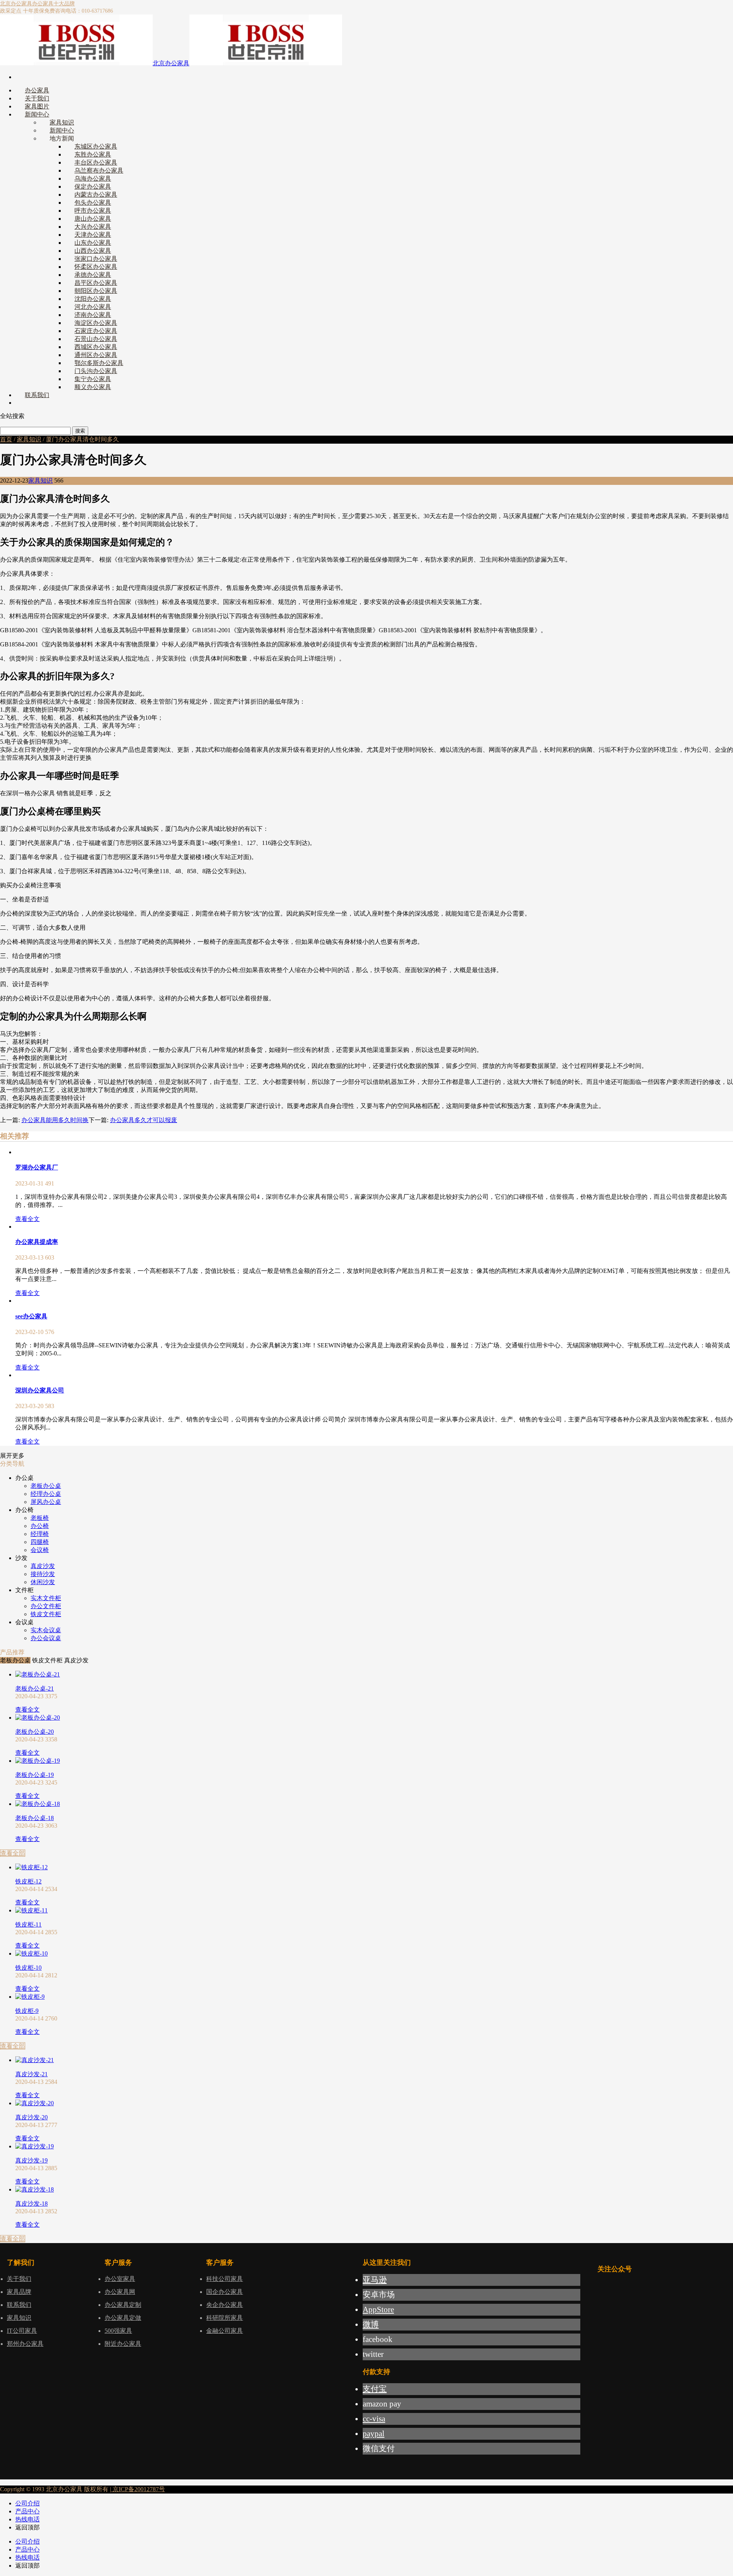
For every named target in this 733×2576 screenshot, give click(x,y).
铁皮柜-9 (27, 2011)
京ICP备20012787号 (138, 2489)
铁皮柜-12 (28, 1881)
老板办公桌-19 (35, 1775)
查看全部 (13, 1853)
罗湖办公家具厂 (37, 1167)
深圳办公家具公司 (40, 1390)
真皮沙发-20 (31, 2117)
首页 (6, 439)
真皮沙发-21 (31, 2074)
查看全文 (27, 1219)
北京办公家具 (16, 4)
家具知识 (29, 439)
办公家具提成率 (37, 1242)
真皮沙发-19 (31, 2160)
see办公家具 (31, 1316)
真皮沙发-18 (31, 2204)
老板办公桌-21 (35, 1689)
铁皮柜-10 (28, 1968)
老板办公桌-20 (35, 1732)
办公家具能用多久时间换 (55, 1120)
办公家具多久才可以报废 (144, 1120)
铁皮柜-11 (28, 1924)
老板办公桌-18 (35, 1818)
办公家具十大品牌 (53, 4)
